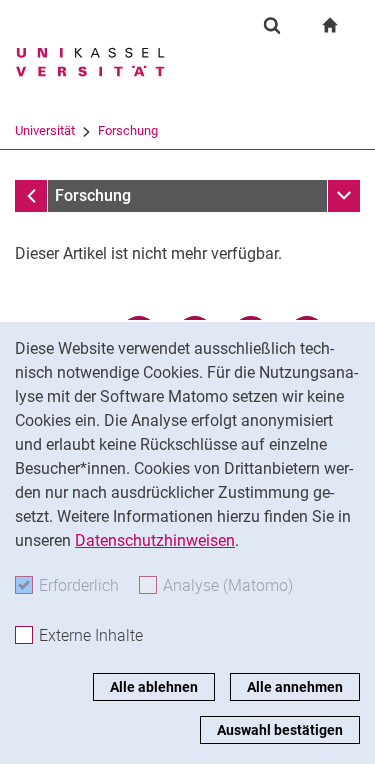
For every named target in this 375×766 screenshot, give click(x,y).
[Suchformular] (272, 25)
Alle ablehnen (154, 687)
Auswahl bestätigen (280, 730)
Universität (45, 130)
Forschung (128, 130)
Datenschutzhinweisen (155, 540)
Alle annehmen (295, 687)
